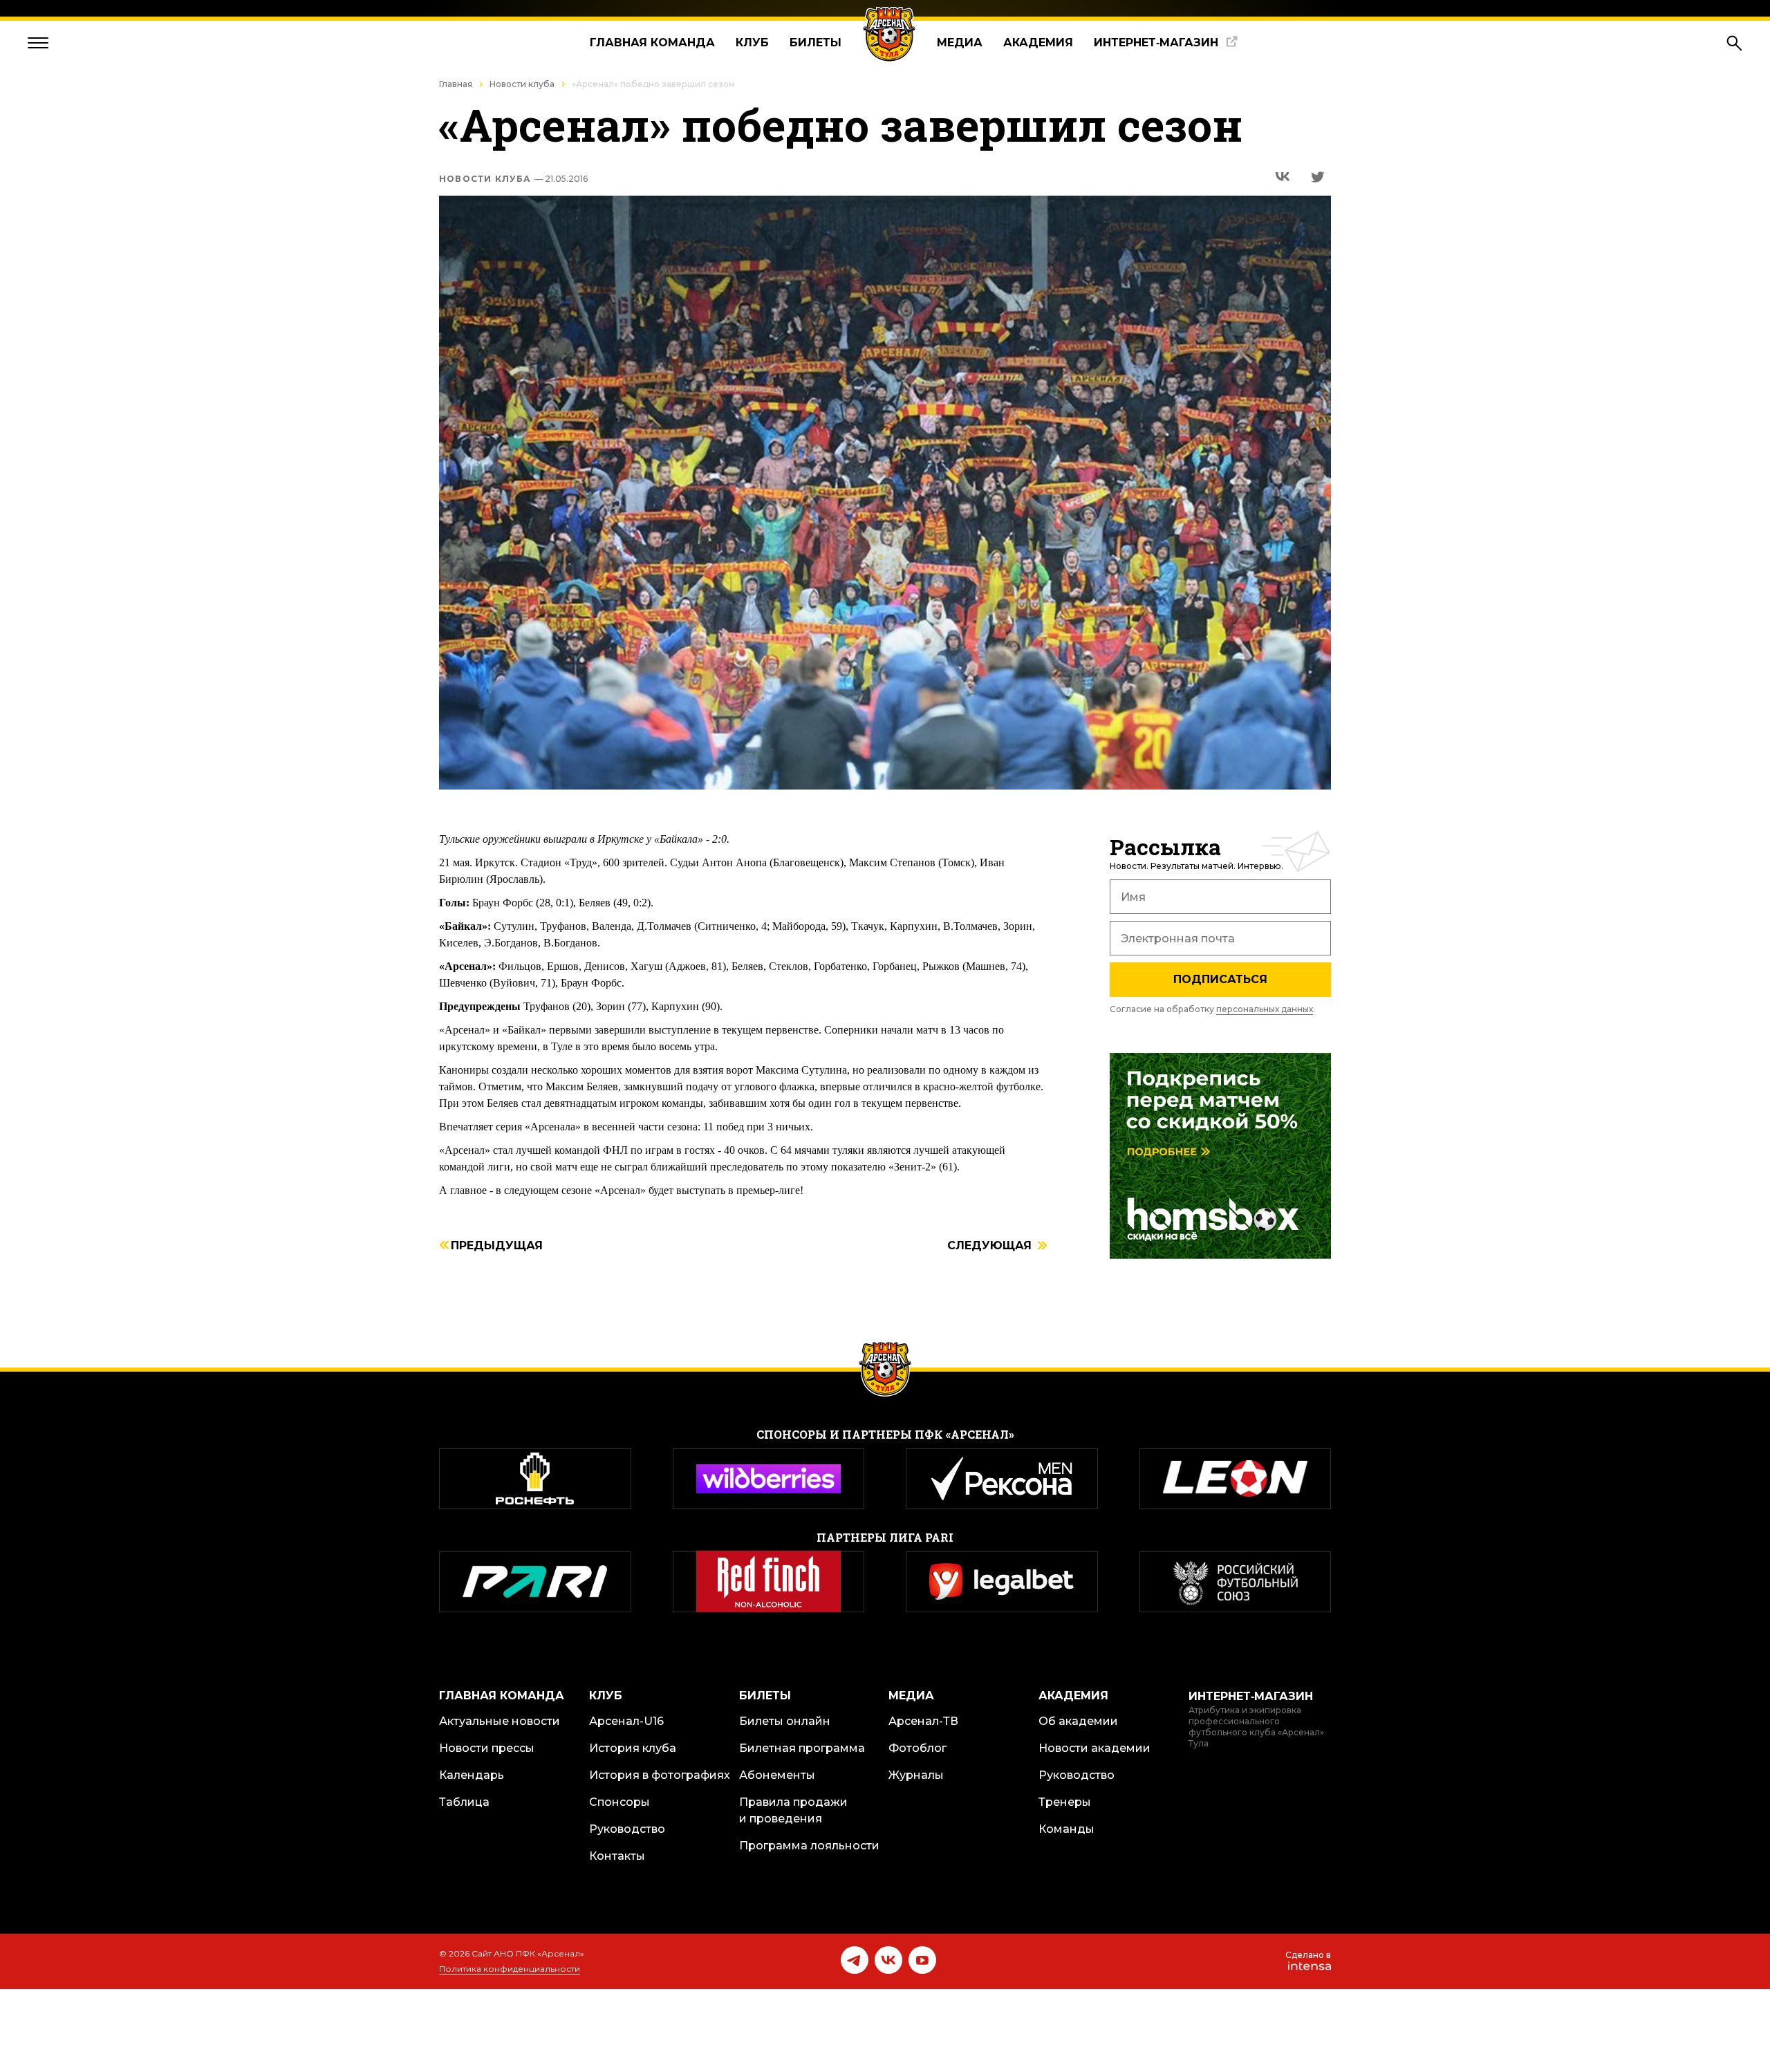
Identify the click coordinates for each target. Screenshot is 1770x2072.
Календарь (472, 1775)
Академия (1038, 43)
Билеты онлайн (785, 1721)
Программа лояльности (809, 1846)
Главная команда (652, 43)
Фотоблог (917, 1748)
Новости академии (1094, 1748)
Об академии (1078, 1721)
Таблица (464, 1802)
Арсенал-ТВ (923, 1721)
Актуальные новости (500, 1721)
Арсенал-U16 (626, 1721)
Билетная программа (802, 1748)
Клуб (752, 43)
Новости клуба (522, 84)
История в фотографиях (660, 1775)
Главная (456, 84)
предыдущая (497, 1246)
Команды (1066, 1829)
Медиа (960, 43)
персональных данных (1265, 1009)
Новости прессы (487, 1748)
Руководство (627, 1829)
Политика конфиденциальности (510, 1969)
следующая (989, 1246)
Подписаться (1220, 979)
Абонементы (777, 1775)
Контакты (617, 1856)
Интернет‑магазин (1156, 43)
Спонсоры (619, 1802)
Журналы (916, 1775)
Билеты (816, 43)
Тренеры (1065, 1802)
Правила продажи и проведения (793, 1810)
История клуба (633, 1748)
